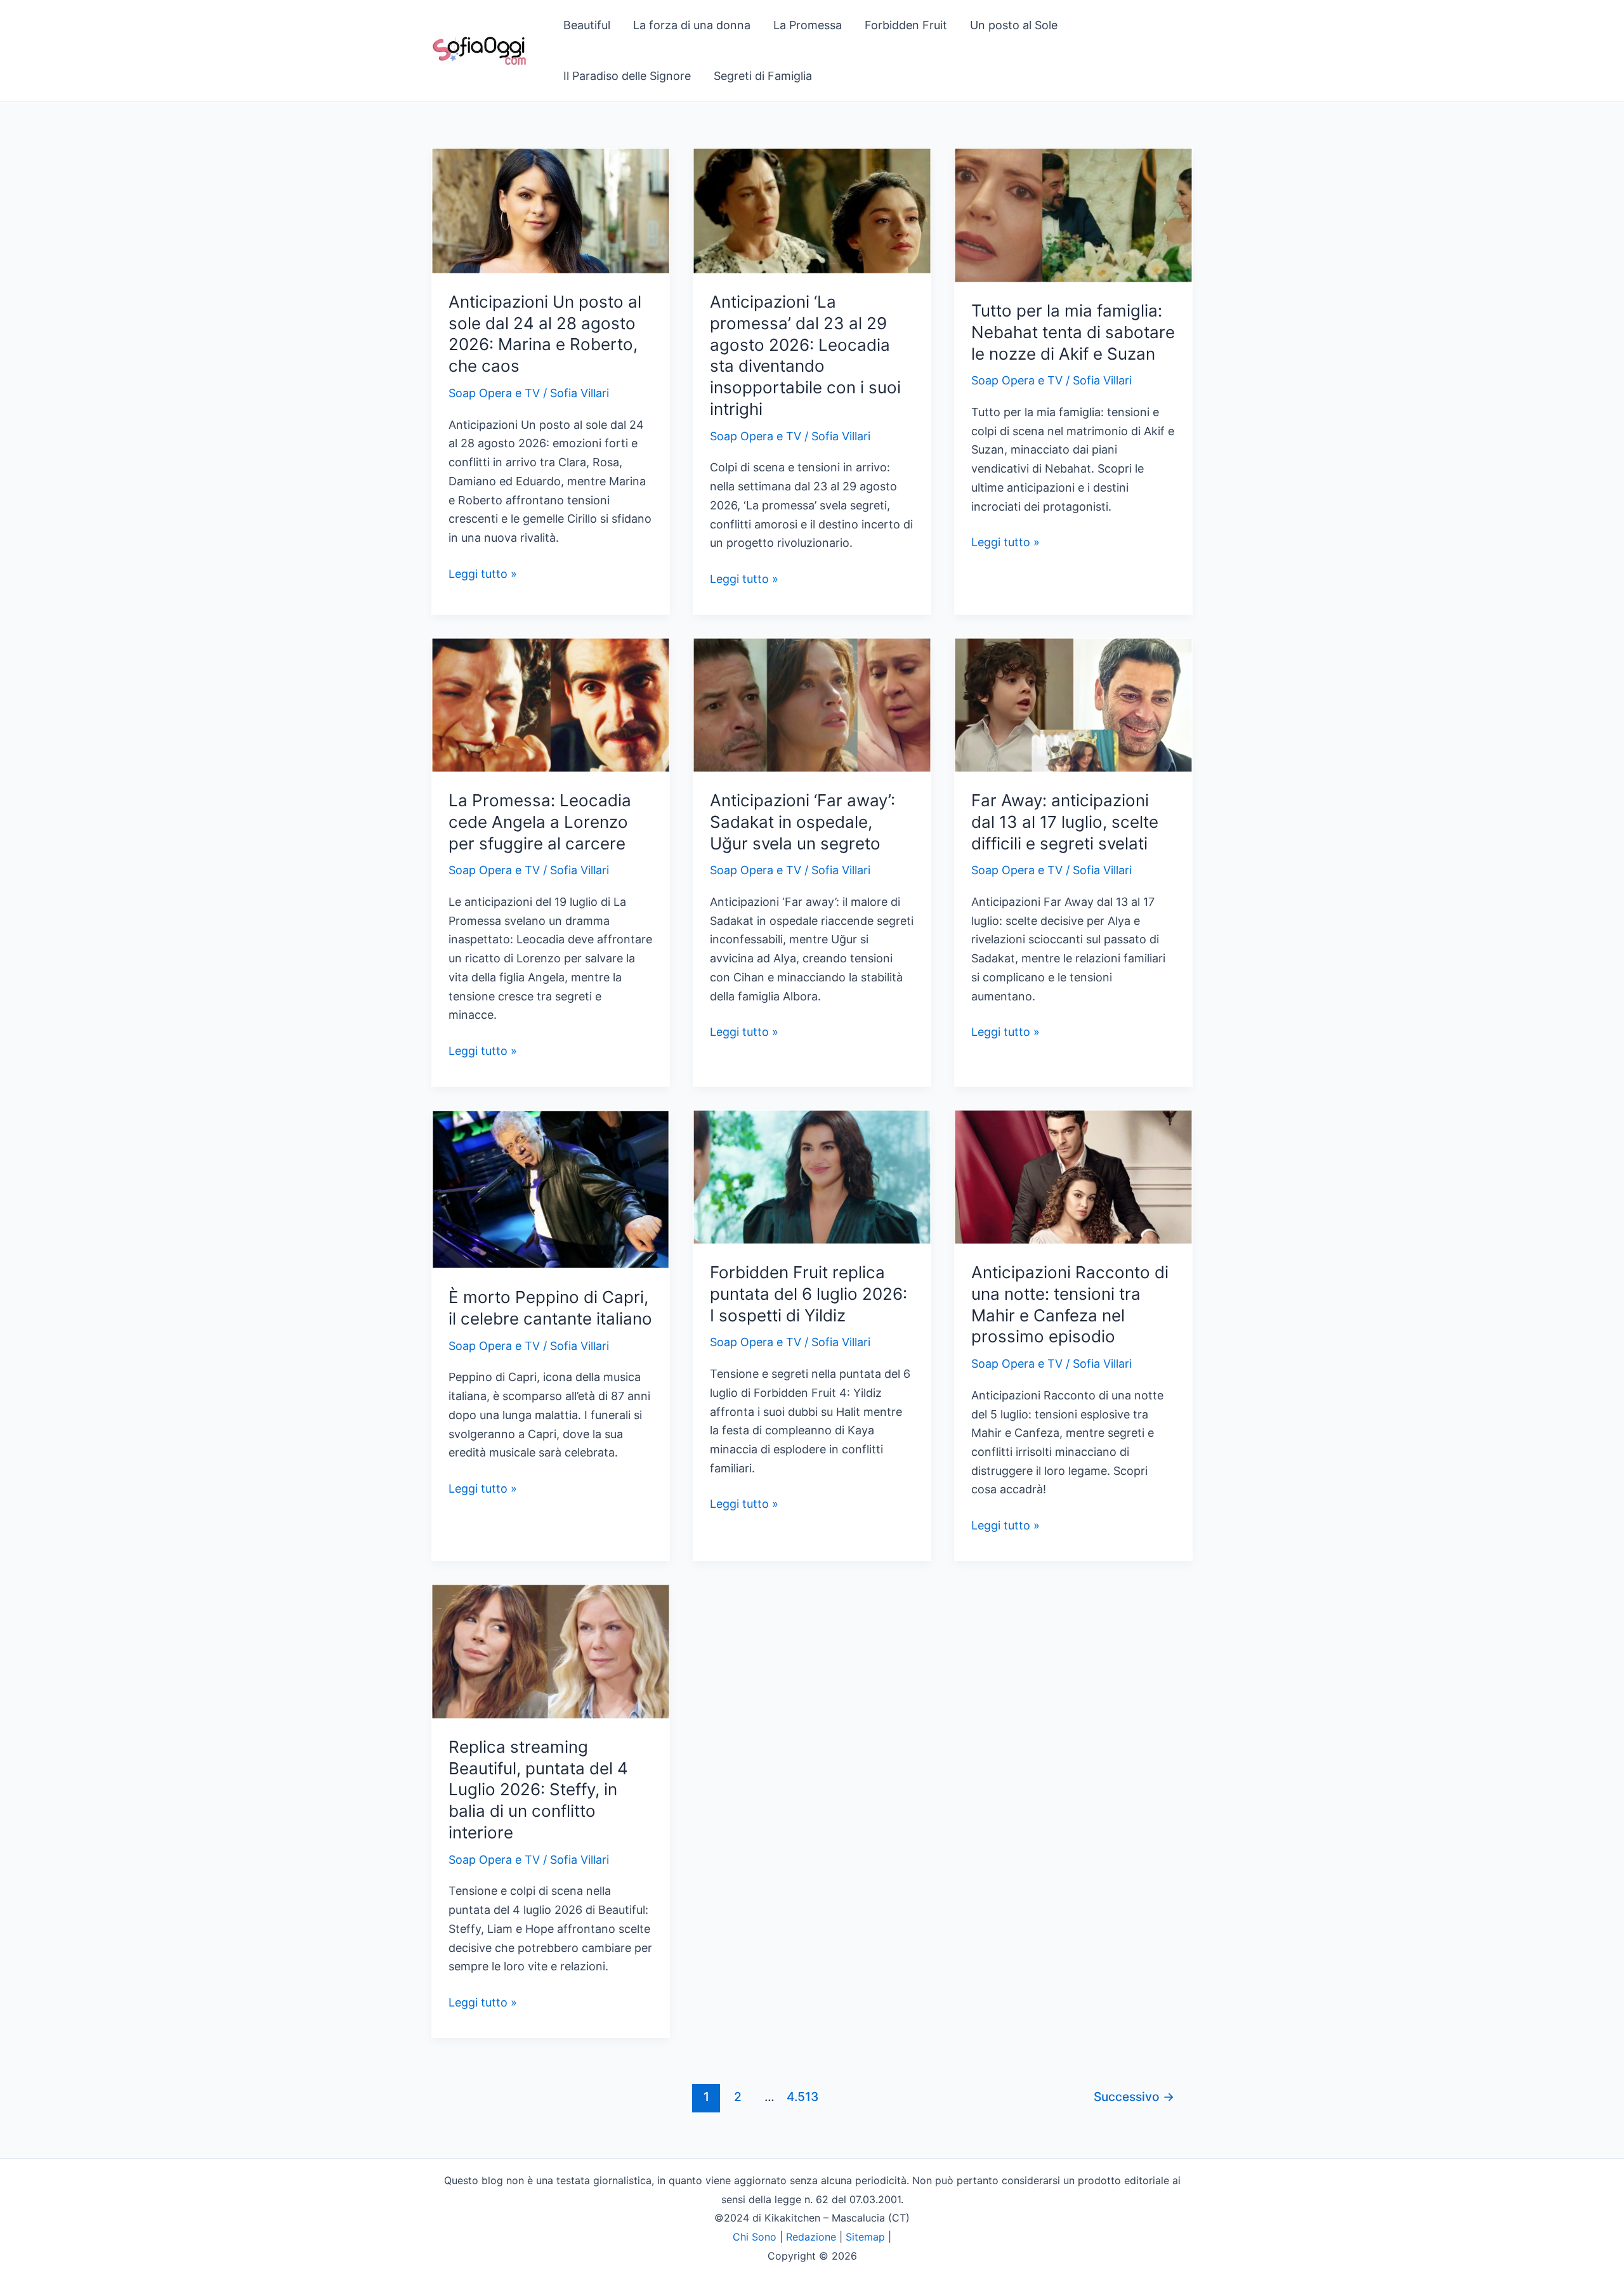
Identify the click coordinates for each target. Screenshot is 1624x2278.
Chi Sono (755, 2237)
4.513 (801, 2097)
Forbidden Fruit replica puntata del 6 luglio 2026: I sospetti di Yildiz (809, 1294)
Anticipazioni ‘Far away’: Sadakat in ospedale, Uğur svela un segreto (802, 822)
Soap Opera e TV (494, 393)
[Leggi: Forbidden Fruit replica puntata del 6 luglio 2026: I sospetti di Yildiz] (812, 1176)
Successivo (1134, 2097)
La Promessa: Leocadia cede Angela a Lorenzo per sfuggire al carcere (540, 822)
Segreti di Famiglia (763, 76)
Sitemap (865, 2237)
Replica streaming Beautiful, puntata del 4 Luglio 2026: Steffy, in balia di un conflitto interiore (538, 1790)
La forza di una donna (692, 25)
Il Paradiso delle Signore (627, 76)
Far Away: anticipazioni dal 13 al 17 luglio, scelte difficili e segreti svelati (1065, 822)
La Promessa (808, 25)
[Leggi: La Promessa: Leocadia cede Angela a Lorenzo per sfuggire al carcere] (551, 704)
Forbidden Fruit (906, 25)
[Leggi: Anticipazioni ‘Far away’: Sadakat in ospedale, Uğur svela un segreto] (812, 704)
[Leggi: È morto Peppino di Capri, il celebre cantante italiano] (551, 1188)
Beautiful (587, 25)
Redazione (811, 2237)
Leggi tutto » (483, 575)
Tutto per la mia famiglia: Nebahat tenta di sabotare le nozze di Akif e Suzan (1073, 332)
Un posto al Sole (1014, 25)
